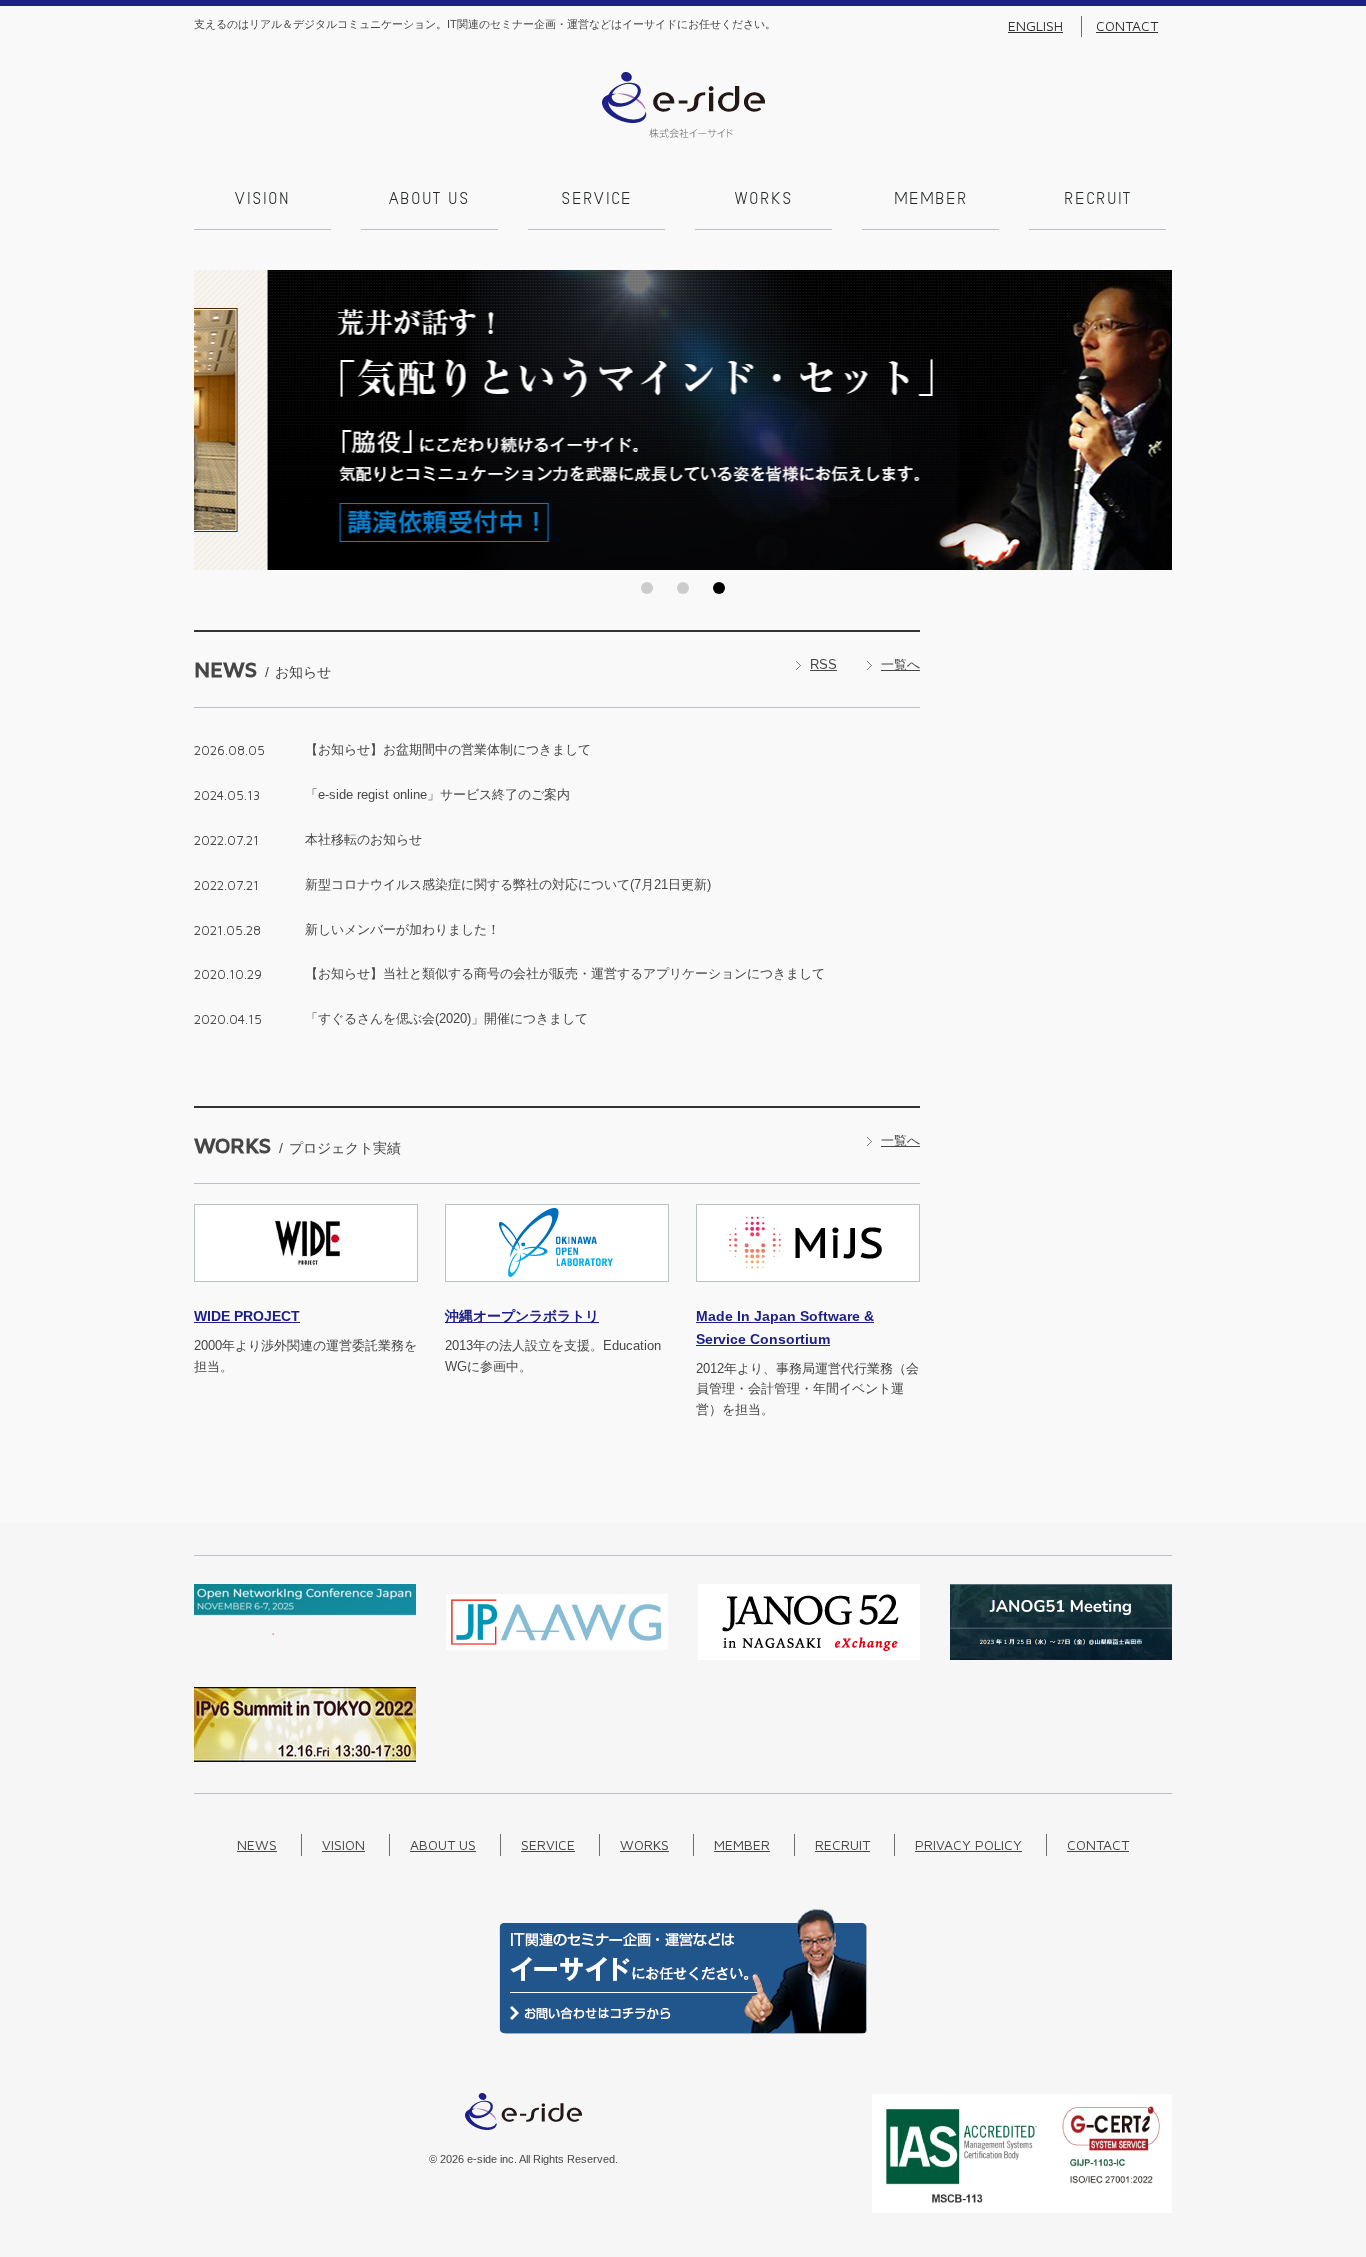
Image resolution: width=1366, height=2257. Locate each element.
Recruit (1097, 200)
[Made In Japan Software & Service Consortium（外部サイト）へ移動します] (808, 1293)
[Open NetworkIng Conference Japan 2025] (305, 1630)
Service (596, 200)
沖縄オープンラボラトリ (522, 1316)
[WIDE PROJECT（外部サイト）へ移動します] (306, 1293)
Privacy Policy (968, 1844)
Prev (215, 420)
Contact (1127, 26)
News (257, 1844)
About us (429, 200)
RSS (823, 664)
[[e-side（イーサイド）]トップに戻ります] (683, 133)
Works (764, 200)
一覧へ (900, 664)
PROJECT (247, 1316)
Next (1151, 420)
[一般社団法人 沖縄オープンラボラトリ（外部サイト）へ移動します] (557, 1293)
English (1035, 26)
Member (931, 200)
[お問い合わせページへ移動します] (683, 2029)
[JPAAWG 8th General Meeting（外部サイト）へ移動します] (557, 1655)
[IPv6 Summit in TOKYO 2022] (305, 1757)
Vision (262, 200)
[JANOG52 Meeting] (809, 1655)
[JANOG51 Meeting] (1061, 1655)
